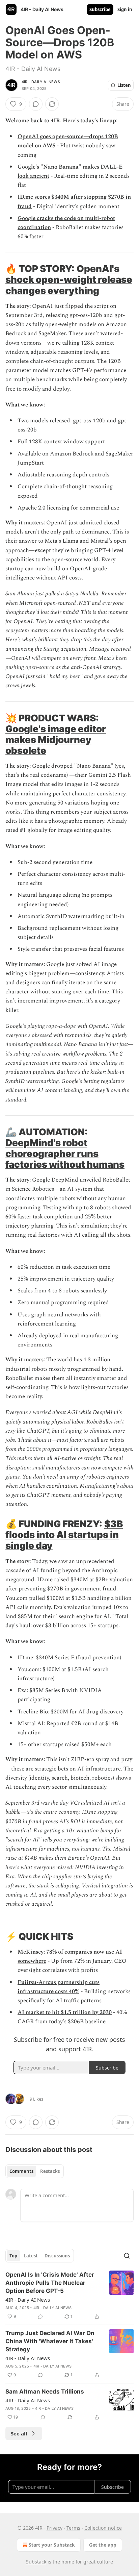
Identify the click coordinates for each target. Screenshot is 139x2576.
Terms (73, 2528)
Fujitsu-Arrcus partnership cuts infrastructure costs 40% (59, 1987)
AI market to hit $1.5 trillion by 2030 (65, 2012)
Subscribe (100, 9)
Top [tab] (13, 2256)
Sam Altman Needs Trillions (45, 2392)
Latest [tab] (31, 2256)
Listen (124, 85)
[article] (69, 2296)
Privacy (54, 2528)
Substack (36, 2562)
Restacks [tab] (50, 2171)
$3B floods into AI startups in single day (64, 1535)
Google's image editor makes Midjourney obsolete (56, 740)
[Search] (127, 2256)
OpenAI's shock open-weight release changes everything (69, 279)
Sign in (125, 9)
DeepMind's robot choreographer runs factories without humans (65, 1154)
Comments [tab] (21, 2171)
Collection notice (103, 2528)
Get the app (103, 2545)
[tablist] (35, 2171)
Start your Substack (52, 2545)
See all (19, 2433)
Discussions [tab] (57, 2256)
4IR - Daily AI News (41, 82)
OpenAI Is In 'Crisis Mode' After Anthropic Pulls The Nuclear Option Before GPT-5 (50, 2283)
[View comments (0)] (36, 104)
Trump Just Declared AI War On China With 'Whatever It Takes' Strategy (50, 2341)
